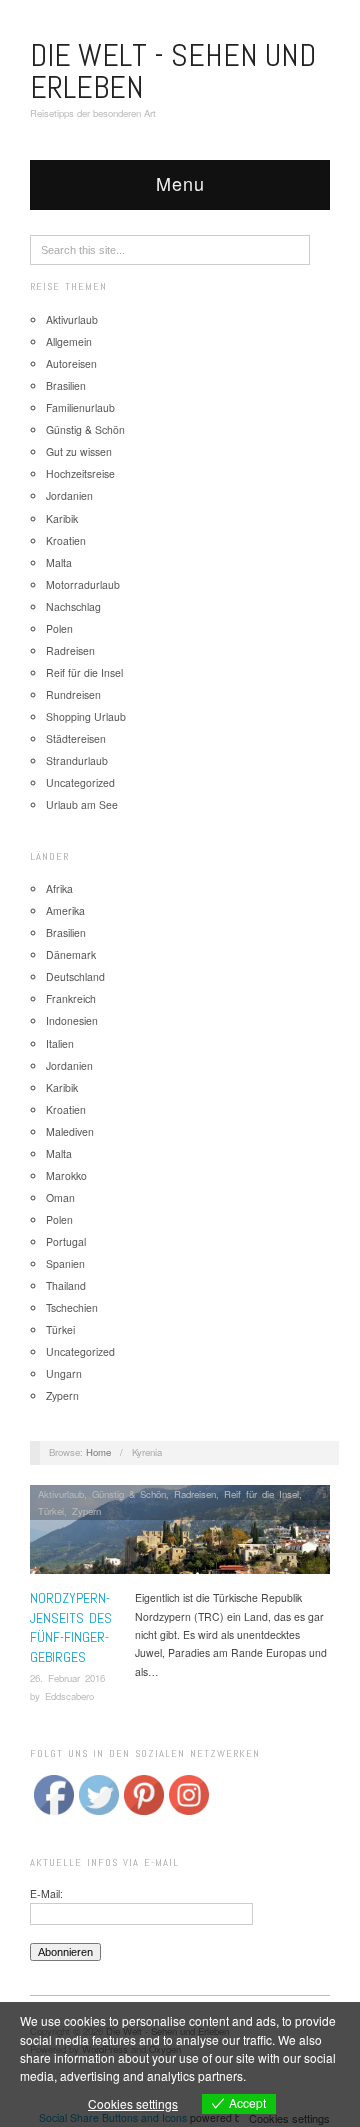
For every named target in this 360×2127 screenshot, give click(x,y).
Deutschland (75, 976)
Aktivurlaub (72, 319)
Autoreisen (71, 363)
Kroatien (66, 540)
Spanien (65, 1263)
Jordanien (69, 495)
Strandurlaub (77, 760)
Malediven (70, 1131)
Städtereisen (76, 738)
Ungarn (64, 1373)
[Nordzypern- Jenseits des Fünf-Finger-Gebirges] (180, 1535)
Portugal (66, 1241)
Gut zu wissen (79, 451)
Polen (59, 628)
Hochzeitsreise (80, 473)
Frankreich (71, 998)
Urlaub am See (82, 804)
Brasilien (66, 385)
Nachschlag (73, 606)
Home (98, 1452)
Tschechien (72, 1307)
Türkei (60, 1329)
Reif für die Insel (84, 672)
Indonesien (72, 1020)
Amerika (65, 910)
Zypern (62, 1395)
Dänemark (71, 954)
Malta (59, 562)
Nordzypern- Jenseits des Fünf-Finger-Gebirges (71, 1627)
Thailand (66, 1285)
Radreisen (70, 650)
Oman (60, 1197)
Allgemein (69, 341)
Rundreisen (73, 694)
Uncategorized (80, 782)
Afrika (59, 888)
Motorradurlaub (83, 584)
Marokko (66, 1175)
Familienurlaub (80, 407)
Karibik (62, 518)
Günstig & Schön (85, 429)
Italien (60, 1043)
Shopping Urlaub (86, 716)
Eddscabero (69, 1696)
